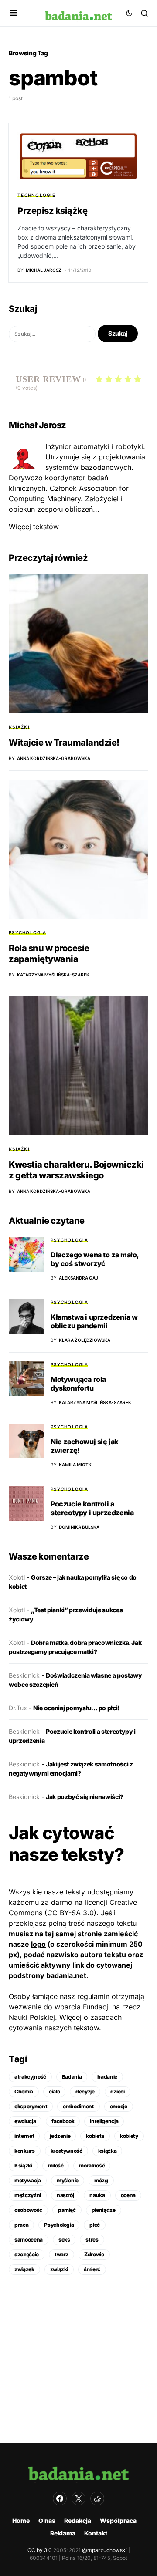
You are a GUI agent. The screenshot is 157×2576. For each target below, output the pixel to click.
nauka (97, 2195)
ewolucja (25, 2121)
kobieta (95, 2136)
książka (108, 2151)
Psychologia (27, 932)
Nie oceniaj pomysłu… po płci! (76, 1708)
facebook (63, 2121)
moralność (92, 2166)
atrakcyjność (30, 2077)
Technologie (36, 195)
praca (21, 2225)
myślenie (68, 2180)
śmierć (92, 2269)
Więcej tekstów (34, 527)
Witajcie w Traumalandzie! (64, 743)
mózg (101, 2180)
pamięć (67, 2210)
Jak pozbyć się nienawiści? (85, 1797)
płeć (95, 2225)
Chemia (24, 2092)
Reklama (63, 2533)
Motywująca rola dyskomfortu (78, 1384)
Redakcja (78, 2520)
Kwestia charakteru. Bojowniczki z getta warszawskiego (76, 1170)
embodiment (78, 2106)
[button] (13, 13)
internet (24, 2136)
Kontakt (96, 2533)
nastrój (65, 2195)
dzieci (118, 2092)
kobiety (129, 2136)
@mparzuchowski (104, 2550)
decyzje (85, 2092)
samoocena (29, 2240)
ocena (128, 2195)
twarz (61, 2254)
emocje (119, 2106)
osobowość (28, 2210)
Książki (19, 727)
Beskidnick (24, 1675)
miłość (56, 2166)
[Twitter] (78, 2498)
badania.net (66, 1975)
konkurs (25, 2151)
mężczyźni (28, 2195)
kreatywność (67, 2151)
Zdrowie (94, 2254)
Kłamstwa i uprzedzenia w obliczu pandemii (94, 1321)
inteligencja (104, 2121)
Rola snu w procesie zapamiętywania (49, 954)
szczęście (27, 2254)
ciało (54, 2092)
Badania (72, 2077)
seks (64, 2240)
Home (21, 2520)
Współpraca (118, 2520)
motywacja (28, 2180)
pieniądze (104, 2210)
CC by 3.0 (40, 2550)
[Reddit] (97, 2498)
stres (92, 2240)
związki (59, 2269)
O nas (47, 2520)
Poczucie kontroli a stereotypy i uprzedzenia (92, 1508)
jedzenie (60, 2136)
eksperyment (31, 2106)
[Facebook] (60, 2498)
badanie (107, 2077)
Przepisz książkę (52, 211)
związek (24, 2269)
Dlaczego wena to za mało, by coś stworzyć (95, 1259)
